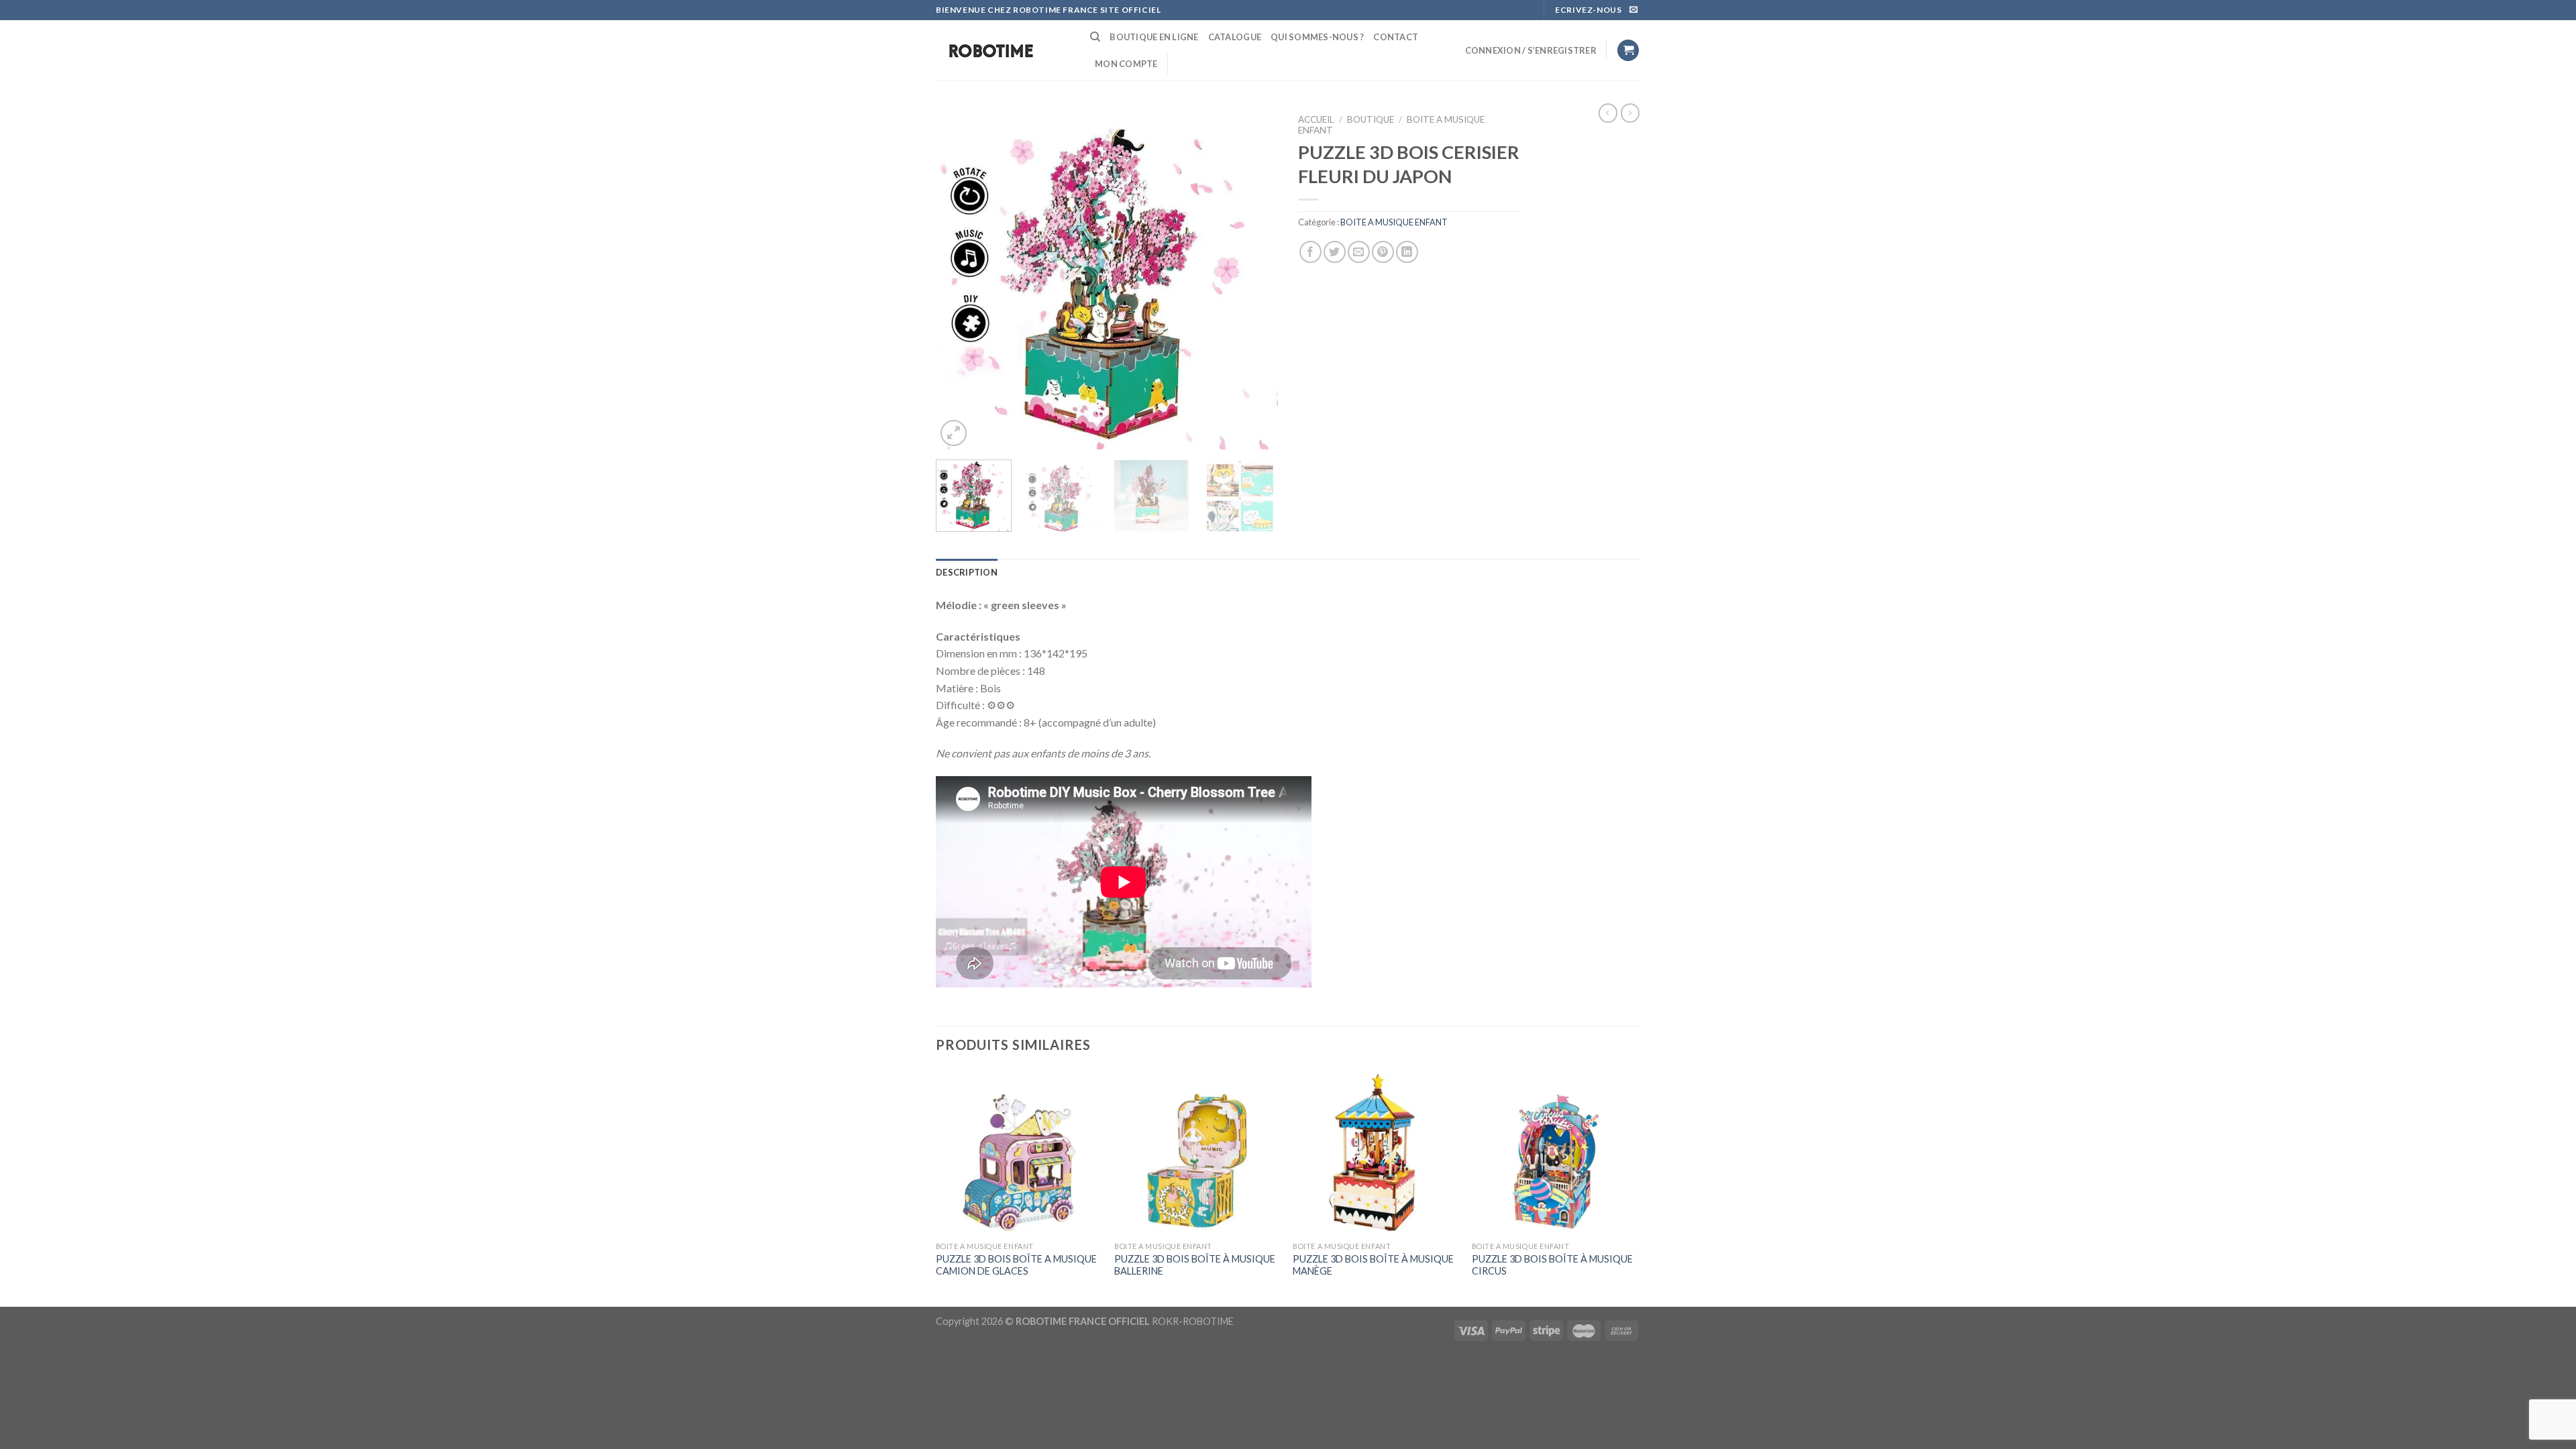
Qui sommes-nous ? (1317, 37)
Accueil (1316, 119)
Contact (1396, 37)
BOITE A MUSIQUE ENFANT (1394, 222)
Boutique (1371, 119)
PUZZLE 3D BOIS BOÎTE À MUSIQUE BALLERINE (1195, 1265)
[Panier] (1628, 51)
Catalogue (1235, 37)
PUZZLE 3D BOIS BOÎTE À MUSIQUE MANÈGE (1373, 1265)
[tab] (967, 572)
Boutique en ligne (1154, 37)
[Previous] (959, 278)
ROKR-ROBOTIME (1193, 1321)
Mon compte (1126, 64)
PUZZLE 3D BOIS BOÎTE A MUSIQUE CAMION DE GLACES (1016, 1265)
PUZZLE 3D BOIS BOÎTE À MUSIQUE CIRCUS (1552, 1265)
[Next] (1254, 278)
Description (967, 572)
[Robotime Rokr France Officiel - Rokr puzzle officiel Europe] (1003, 51)
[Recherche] (1095, 37)
